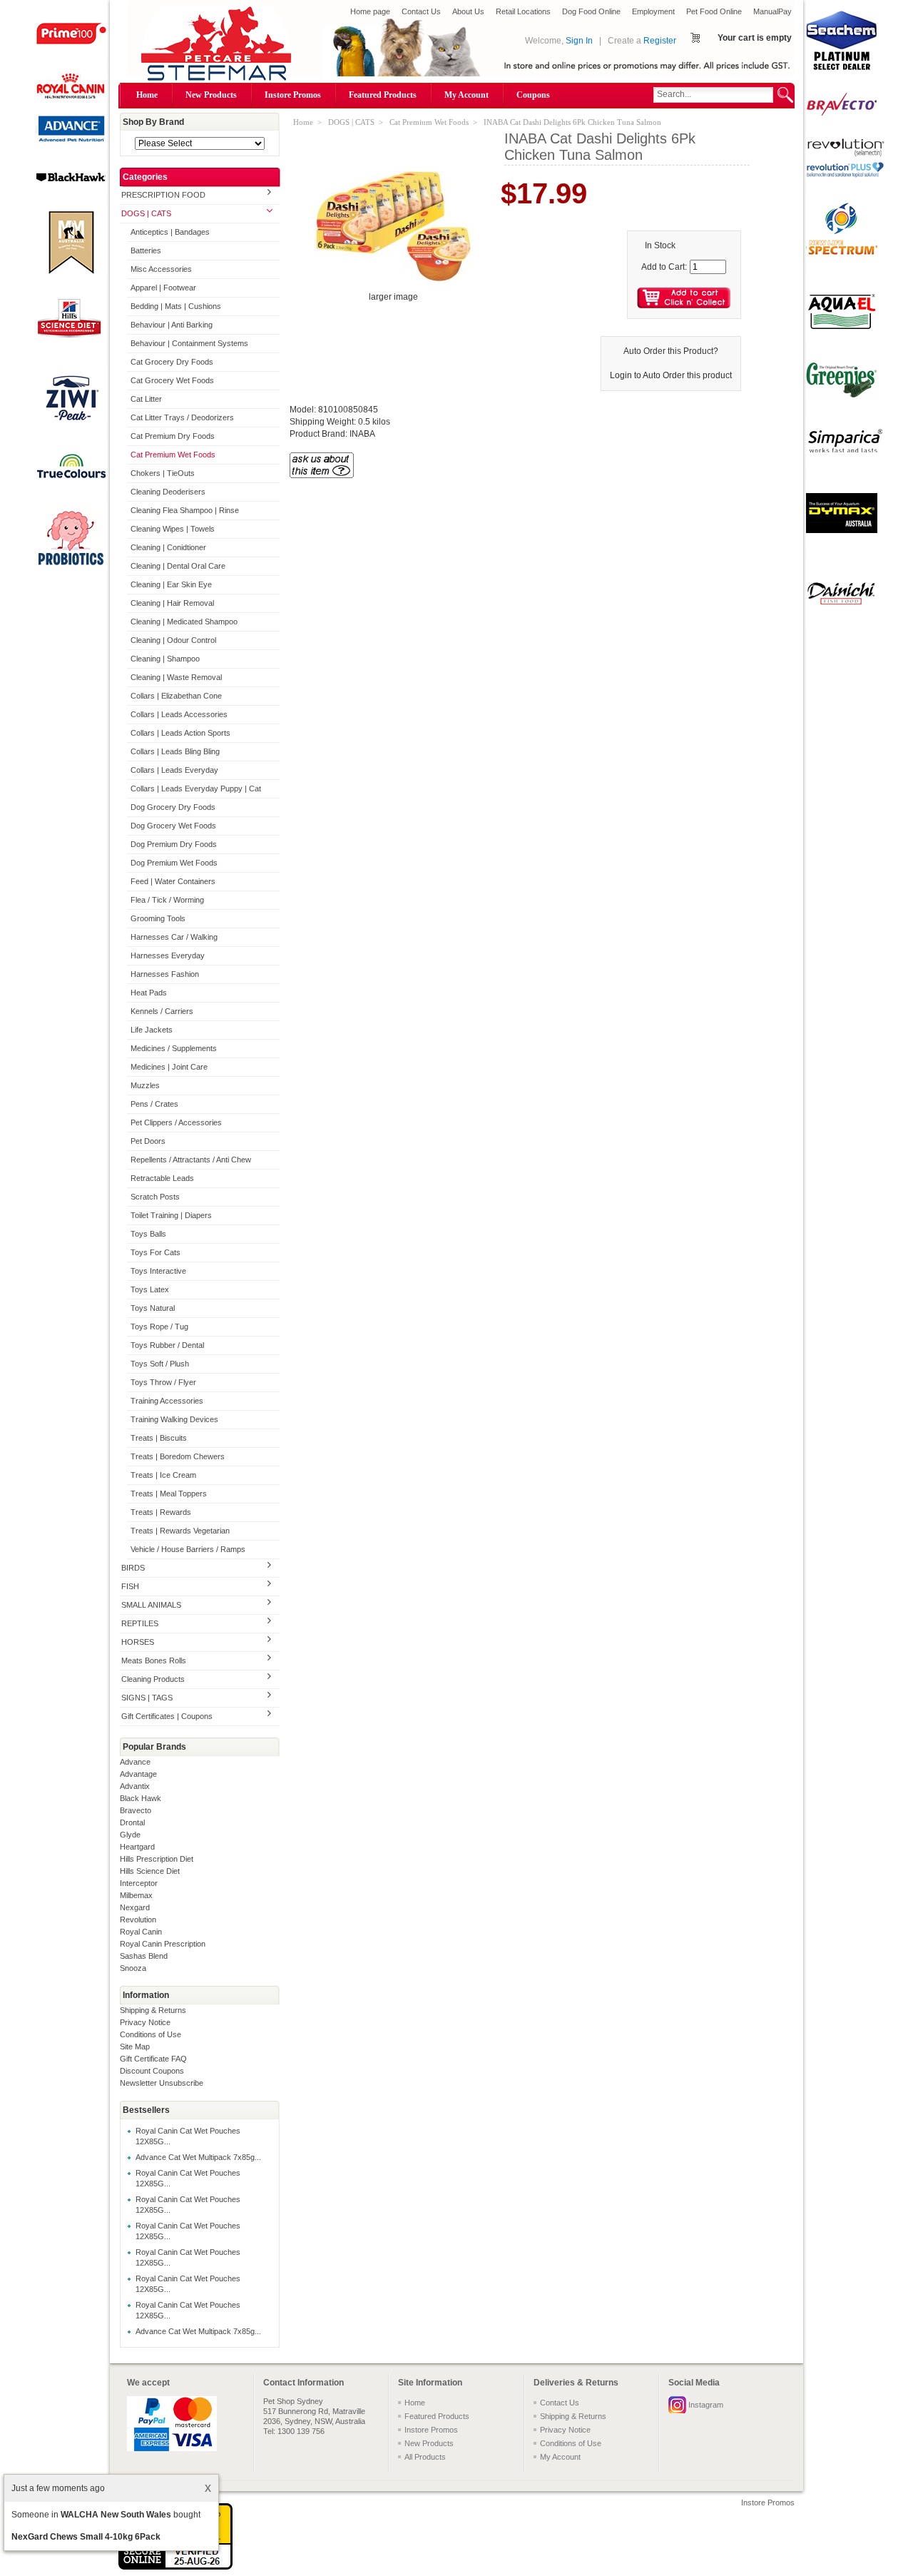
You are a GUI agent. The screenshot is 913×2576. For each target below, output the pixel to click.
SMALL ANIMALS (151, 1605)
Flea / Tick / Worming (167, 900)
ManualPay (772, 11)
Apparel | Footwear (163, 288)
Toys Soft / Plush (160, 1364)
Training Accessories (167, 1401)
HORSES (138, 1642)
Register (660, 41)
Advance (135, 1762)
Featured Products (383, 95)
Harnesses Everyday (168, 955)
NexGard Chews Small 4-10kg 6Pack (86, 2537)
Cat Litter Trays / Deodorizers (182, 417)
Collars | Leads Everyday (174, 770)
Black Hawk (141, 1798)
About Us (468, 11)
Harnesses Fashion (165, 974)
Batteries (146, 250)
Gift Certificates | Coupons (167, 1716)
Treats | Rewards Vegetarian (180, 1531)
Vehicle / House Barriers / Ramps (188, 1549)
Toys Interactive (158, 1271)
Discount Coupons (152, 2071)
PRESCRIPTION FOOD (163, 195)
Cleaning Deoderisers (168, 492)
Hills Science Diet (150, 1871)
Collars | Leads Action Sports (180, 733)
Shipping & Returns (153, 2010)
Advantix (135, 1786)
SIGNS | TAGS (147, 1698)
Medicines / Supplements (174, 1048)
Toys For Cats (155, 1252)
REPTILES (140, 1623)
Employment (653, 11)
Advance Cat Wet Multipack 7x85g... (198, 2157)
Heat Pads (149, 993)
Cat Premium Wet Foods (173, 455)
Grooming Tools (158, 918)
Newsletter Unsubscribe (162, 2083)
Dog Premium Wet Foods (174, 863)
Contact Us (421, 11)
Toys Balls (148, 1234)
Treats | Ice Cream (163, 1475)
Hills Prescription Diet (157, 1859)
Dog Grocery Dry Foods (173, 807)
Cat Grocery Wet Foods (172, 380)
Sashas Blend (144, 1956)
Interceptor (139, 1883)
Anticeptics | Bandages (170, 232)
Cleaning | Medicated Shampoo (184, 622)
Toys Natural (153, 1308)
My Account (466, 95)
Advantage (138, 1774)
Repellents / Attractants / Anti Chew (191, 1160)
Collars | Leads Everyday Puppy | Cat (196, 788)
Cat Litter (146, 399)
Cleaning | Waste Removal (176, 677)
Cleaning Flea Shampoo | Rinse (185, 510)
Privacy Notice (145, 2022)
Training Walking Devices (174, 1419)
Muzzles (145, 1085)
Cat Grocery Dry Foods (172, 362)
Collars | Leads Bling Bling (175, 751)
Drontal (132, 1822)
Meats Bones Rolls (154, 1660)
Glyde (130, 1835)
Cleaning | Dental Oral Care (178, 566)
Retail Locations (523, 11)
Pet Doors (148, 1141)
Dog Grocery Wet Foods (173, 826)
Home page (370, 11)
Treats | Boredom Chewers (178, 1456)
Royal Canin (141, 1932)
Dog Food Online (591, 11)
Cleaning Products (153, 1679)
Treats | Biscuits (159, 1438)
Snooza (133, 1968)
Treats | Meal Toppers (169, 1494)
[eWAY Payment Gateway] (175, 2567)
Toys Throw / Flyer (163, 1382)
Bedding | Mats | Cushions (176, 306)
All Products (425, 2457)
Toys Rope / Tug (159, 1327)
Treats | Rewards (161, 1512)
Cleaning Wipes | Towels (173, 529)
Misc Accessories (161, 269)
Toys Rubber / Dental (167, 1345)
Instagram (706, 2405)
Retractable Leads (162, 1178)
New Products (211, 95)
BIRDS (133, 1568)
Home (147, 95)
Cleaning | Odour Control (173, 640)
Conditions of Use (151, 2034)
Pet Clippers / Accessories (176, 1122)
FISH (130, 1586)
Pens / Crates (154, 1104)
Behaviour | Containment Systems (189, 343)
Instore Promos (293, 95)
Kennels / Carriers (162, 1011)
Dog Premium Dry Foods (174, 844)
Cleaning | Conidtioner (168, 547)
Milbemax (136, 1895)
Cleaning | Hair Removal (172, 603)
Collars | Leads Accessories (179, 714)
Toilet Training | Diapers (171, 1215)
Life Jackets (152, 1030)
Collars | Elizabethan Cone (176, 696)
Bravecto (136, 1810)
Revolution (138, 1920)
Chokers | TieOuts (163, 473)
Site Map (135, 2047)
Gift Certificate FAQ (153, 2059)
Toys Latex (150, 1289)
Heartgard (137, 1847)
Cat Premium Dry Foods (173, 436)
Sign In (579, 41)
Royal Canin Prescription (163, 1944)
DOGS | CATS (146, 213)
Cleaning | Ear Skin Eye (171, 584)
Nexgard (135, 1907)
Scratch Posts (155, 1197)
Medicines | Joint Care (169, 1067)
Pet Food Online (714, 11)
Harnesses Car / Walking (174, 937)
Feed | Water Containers (173, 881)
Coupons (533, 95)
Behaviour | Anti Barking (172, 325)
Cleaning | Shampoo (165, 659)
